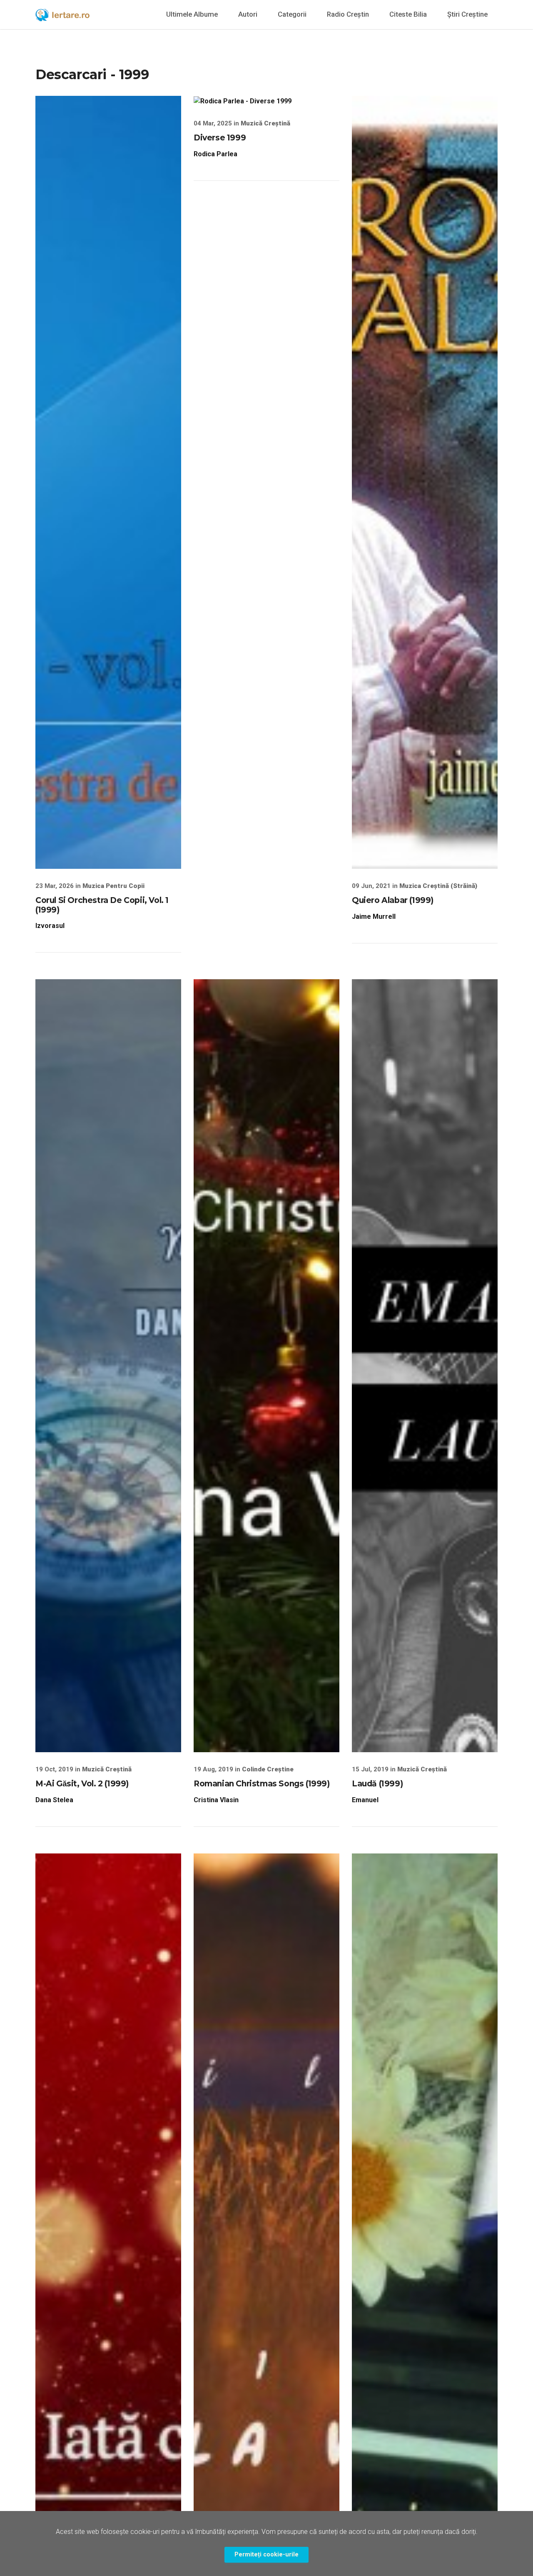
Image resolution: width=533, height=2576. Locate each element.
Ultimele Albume (192, 14)
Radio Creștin (348, 14)
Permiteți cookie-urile (266, 2555)
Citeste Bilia (408, 14)
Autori (248, 14)
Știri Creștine (467, 14)
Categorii (292, 14)
